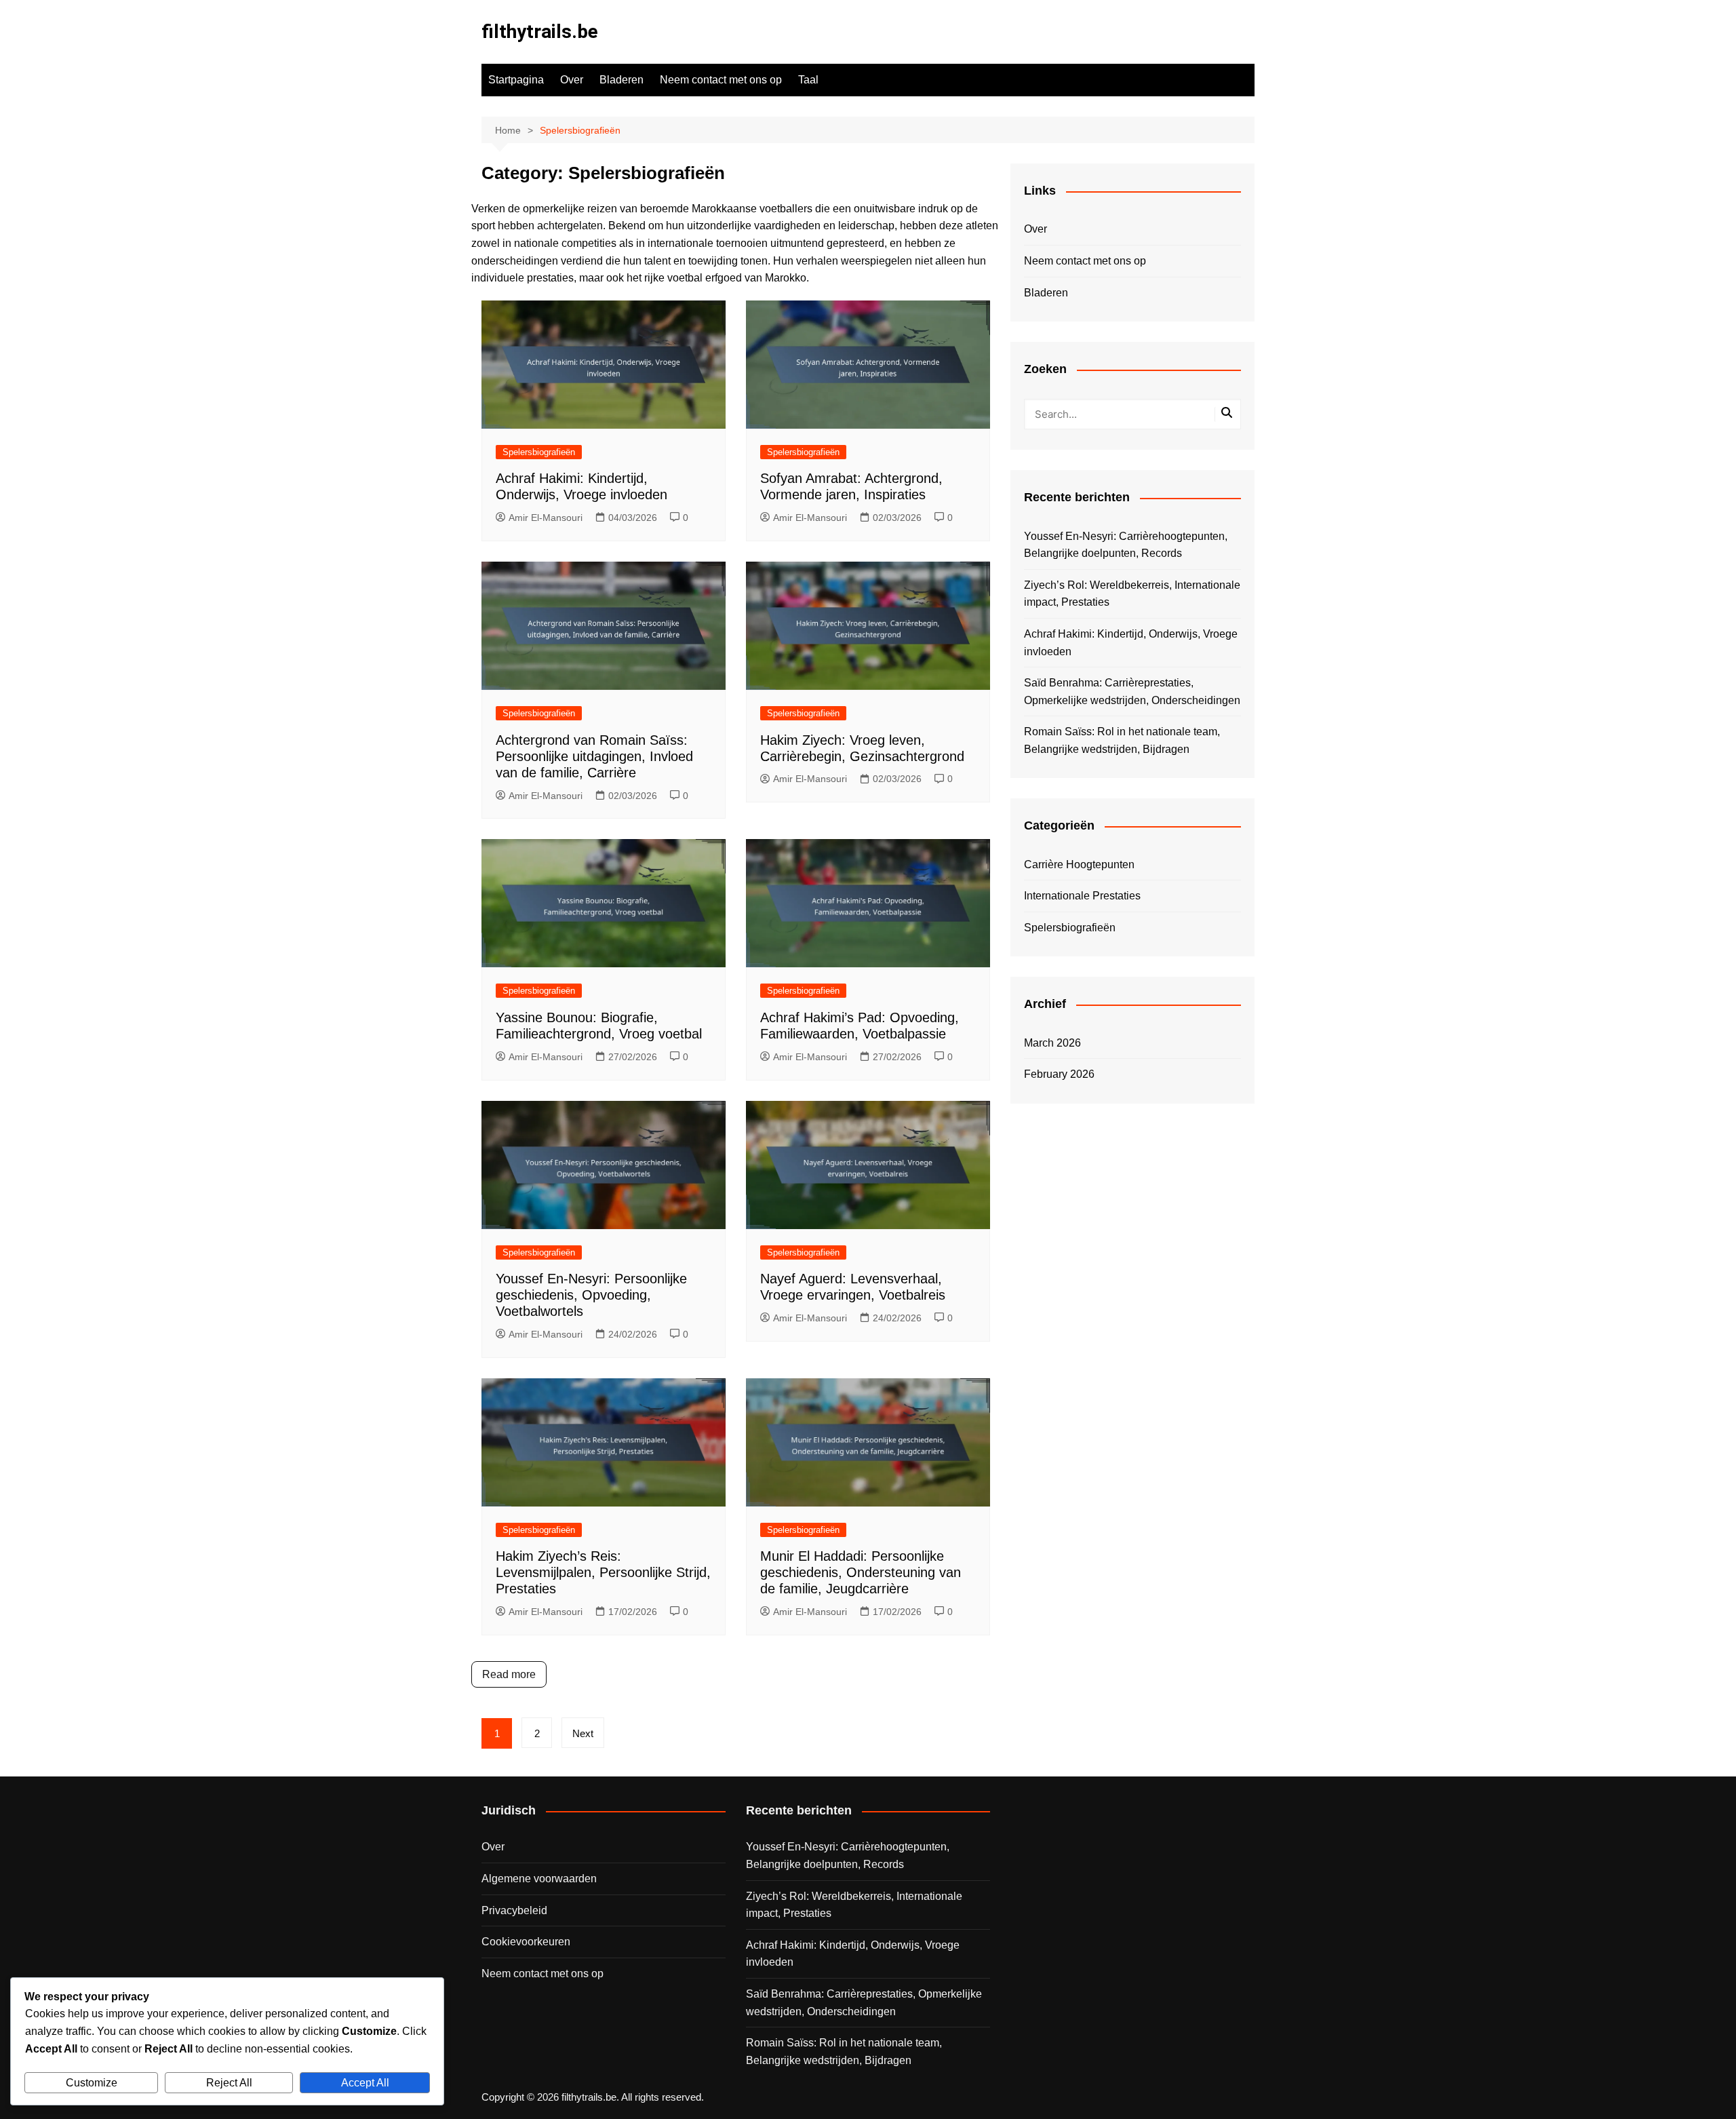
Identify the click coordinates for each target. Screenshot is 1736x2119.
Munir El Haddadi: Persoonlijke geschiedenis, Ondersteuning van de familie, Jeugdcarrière (861, 1572)
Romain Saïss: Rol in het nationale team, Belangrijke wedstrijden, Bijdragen (1122, 740)
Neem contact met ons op (721, 80)
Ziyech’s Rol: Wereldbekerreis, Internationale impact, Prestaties (1132, 594)
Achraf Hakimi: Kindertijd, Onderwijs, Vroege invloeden (1131, 643)
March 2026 (1052, 1043)
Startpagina (516, 80)
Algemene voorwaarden (539, 1879)
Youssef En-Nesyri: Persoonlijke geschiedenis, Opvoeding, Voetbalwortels (591, 1295)
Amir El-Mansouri (546, 518)
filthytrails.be (540, 32)
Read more (509, 1674)
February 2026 (1059, 1074)
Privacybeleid (514, 1910)
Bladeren (622, 80)
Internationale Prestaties (1082, 896)
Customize (92, 2083)
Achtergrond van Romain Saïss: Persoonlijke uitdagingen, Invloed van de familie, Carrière (594, 756)
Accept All (365, 2083)
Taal (808, 80)
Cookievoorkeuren (526, 1942)
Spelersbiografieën (539, 452)
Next (583, 1733)
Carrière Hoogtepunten (1079, 864)
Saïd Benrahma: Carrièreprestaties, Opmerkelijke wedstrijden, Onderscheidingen (1132, 692)
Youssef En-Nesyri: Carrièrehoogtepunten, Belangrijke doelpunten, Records (1126, 545)
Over (572, 80)
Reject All (229, 2083)
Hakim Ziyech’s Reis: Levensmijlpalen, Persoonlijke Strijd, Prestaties (603, 1572)
